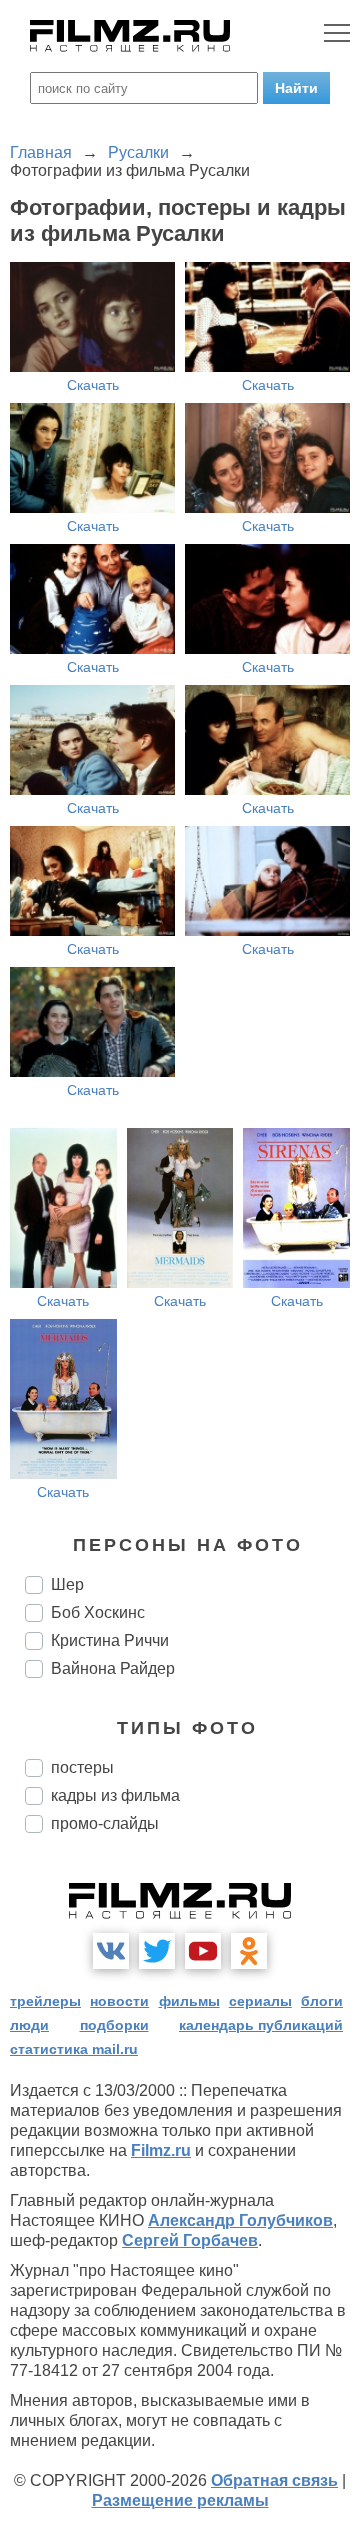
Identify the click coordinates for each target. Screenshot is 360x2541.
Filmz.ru (161, 2150)
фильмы (189, 2001)
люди (29, 2025)
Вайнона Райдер (113, 1668)
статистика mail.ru (74, 2049)
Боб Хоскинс (98, 1612)
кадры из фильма (115, 1795)
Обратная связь (274, 2480)
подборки (114, 2025)
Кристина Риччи (110, 1640)
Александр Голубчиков (240, 2220)
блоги (322, 2001)
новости (119, 2001)
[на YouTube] (203, 1951)
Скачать (93, 385)
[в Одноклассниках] (249, 1951)
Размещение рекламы (180, 2500)
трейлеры (45, 2001)
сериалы (260, 2001)
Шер (67, 1584)
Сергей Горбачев (190, 2240)
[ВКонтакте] (111, 1951)
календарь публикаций (261, 2025)
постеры (82, 1767)
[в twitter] (157, 1951)
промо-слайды (105, 1823)
